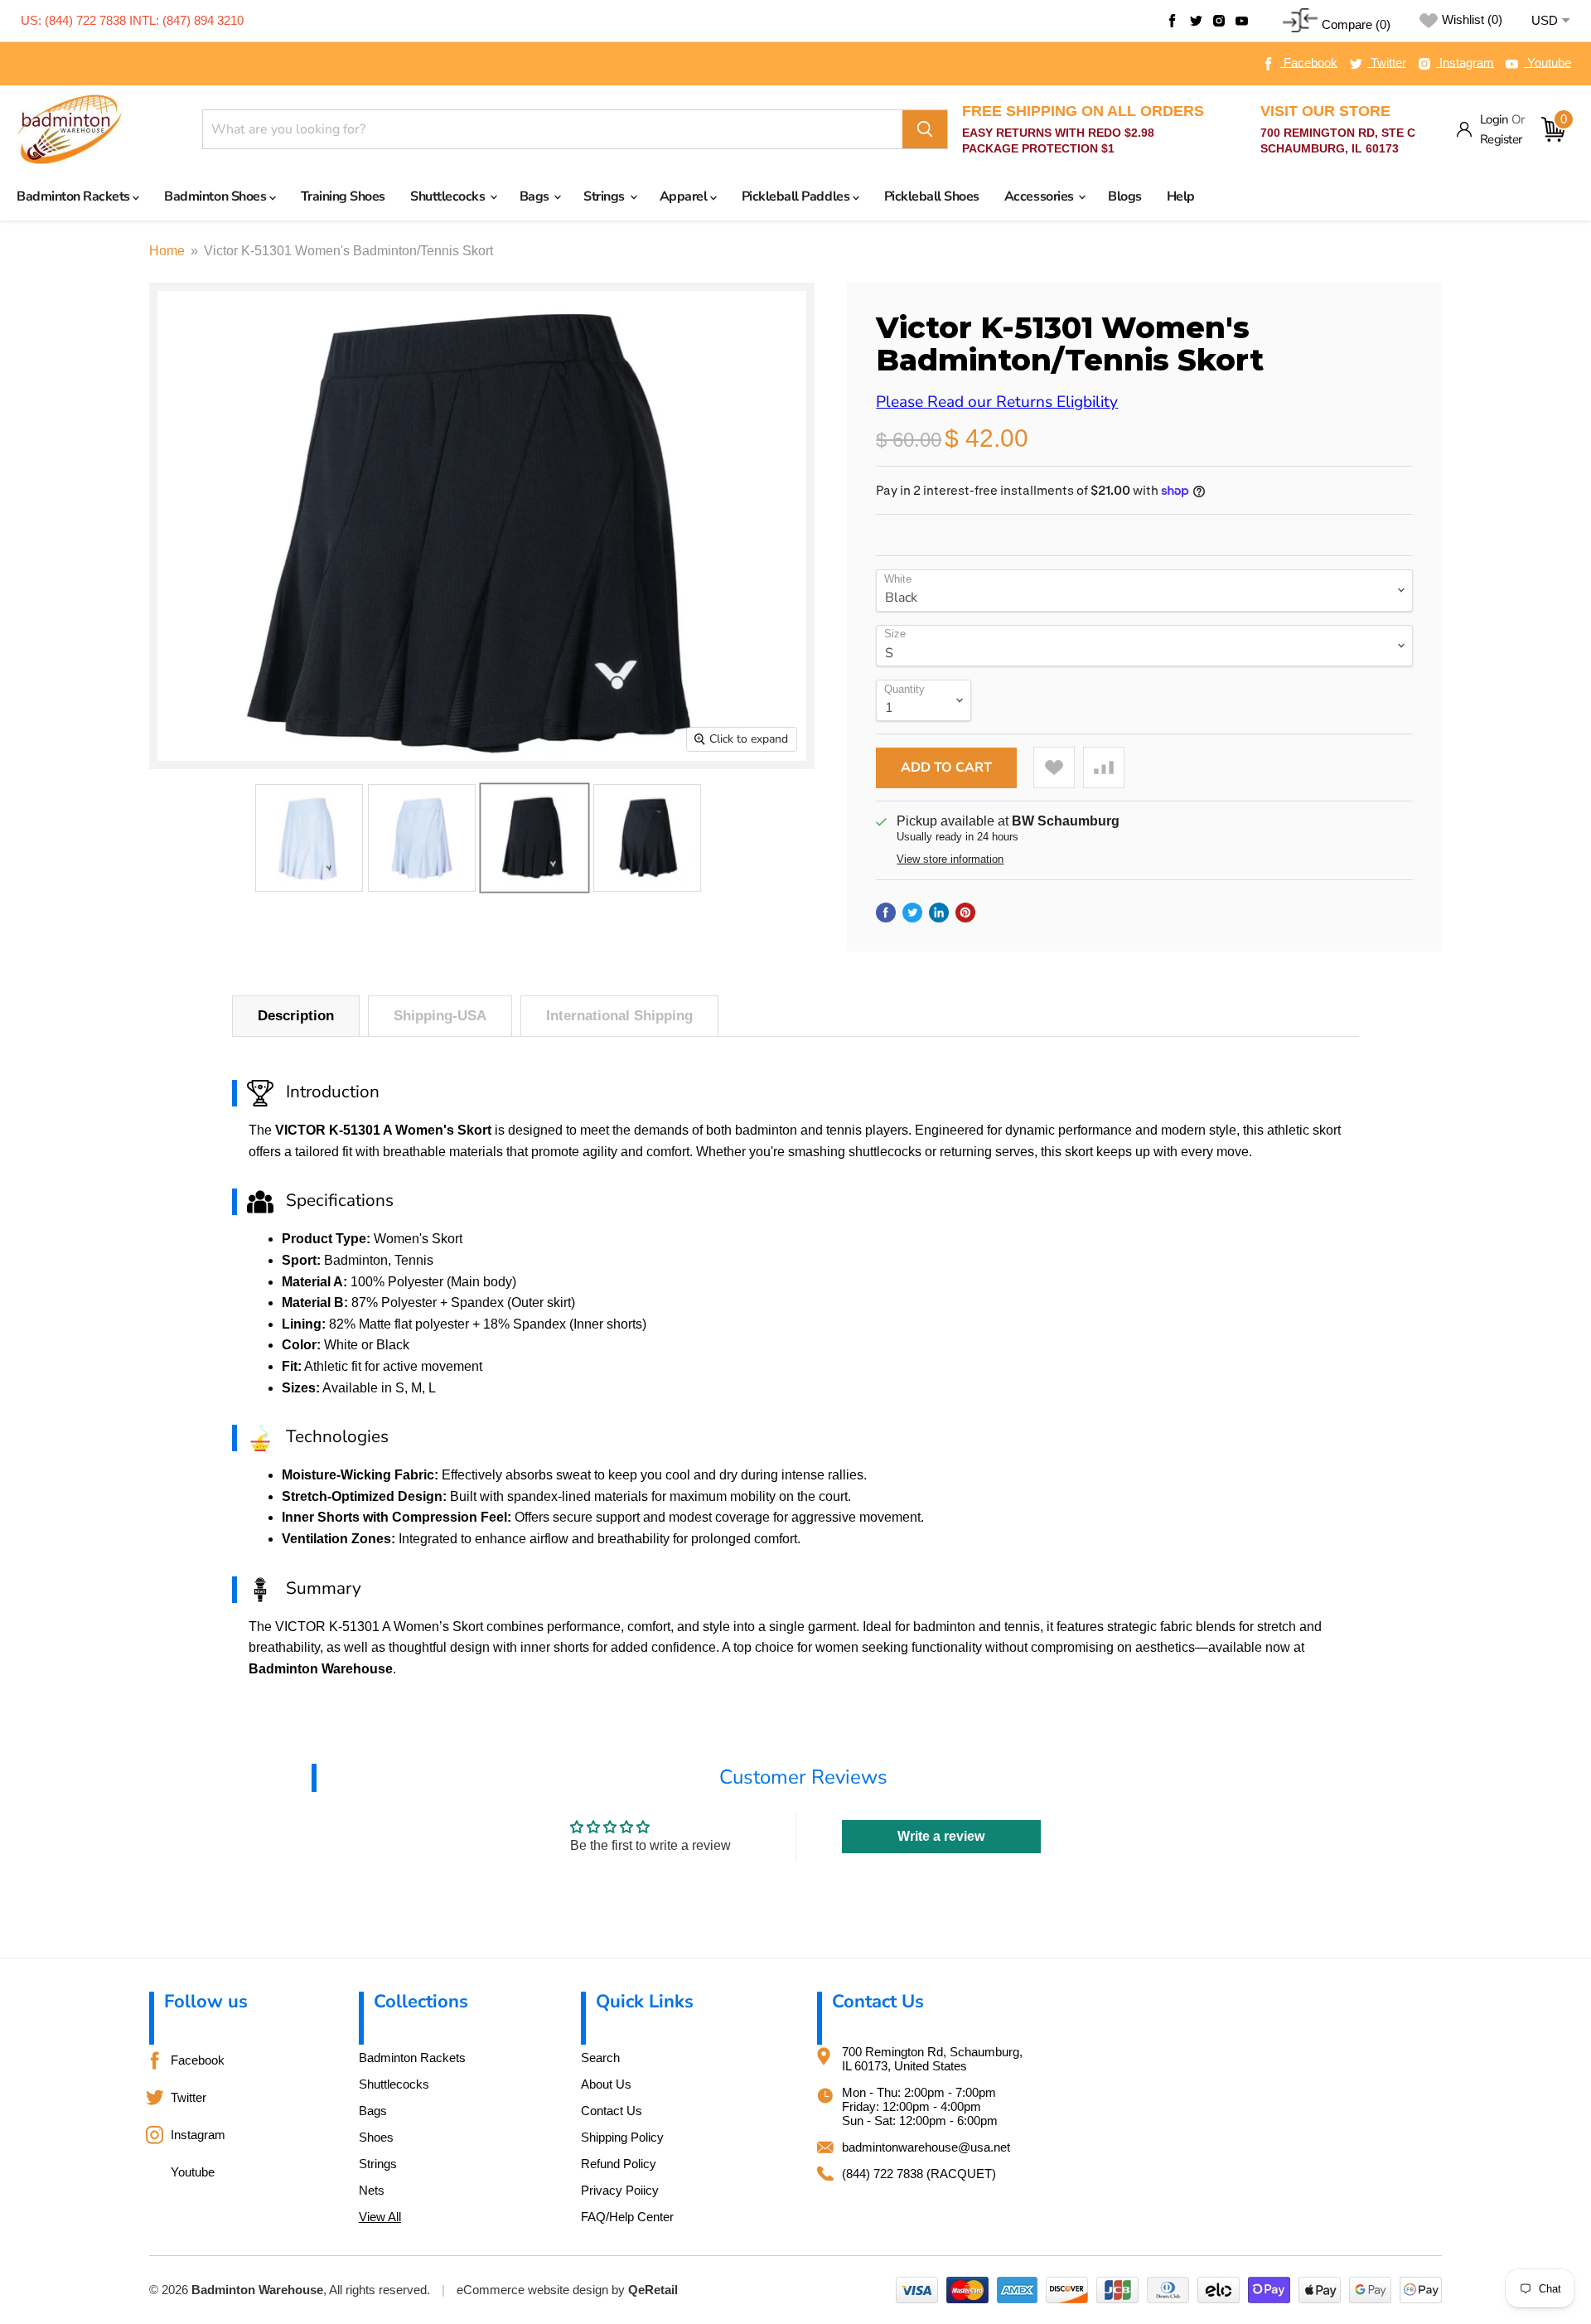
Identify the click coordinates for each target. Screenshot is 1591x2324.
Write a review (941, 1836)
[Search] (925, 129)
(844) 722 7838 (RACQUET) (919, 2174)
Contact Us (612, 2111)
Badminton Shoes (216, 196)
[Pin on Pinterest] (965, 913)
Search (600, 2058)
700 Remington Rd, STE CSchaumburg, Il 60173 (1338, 129)
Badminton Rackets (75, 196)
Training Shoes (343, 196)
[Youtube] (1242, 21)
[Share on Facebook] (886, 913)
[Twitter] (1196, 21)
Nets (372, 2190)
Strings (605, 196)
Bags (536, 196)
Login (1494, 119)
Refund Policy (619, 2164)
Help (1181, 196)
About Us (606, 2084)
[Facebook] (1173, 21)
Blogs (1125, 196)
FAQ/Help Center (627, 2217)
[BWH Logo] (69, 130)
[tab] (296, 1016)
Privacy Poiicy (620, 2190)
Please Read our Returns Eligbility (997, 402)
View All (380, 2217)
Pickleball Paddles (797, 196)
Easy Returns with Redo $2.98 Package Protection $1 (1083, 129)
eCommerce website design (532, 2290)
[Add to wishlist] (1054, 767)
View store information (950, 859)
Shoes (376, 2137)
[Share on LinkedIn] (939, 913)
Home (167, 251)
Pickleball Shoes (932, 196)
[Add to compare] (1104, 767)
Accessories (1040, 196)
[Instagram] (1219, 21)
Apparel (685, 196)
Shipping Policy (622, 2137)
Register (1501, 139)
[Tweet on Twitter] (912, 913)
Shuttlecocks (449, 196)
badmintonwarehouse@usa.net (926, 2147)
